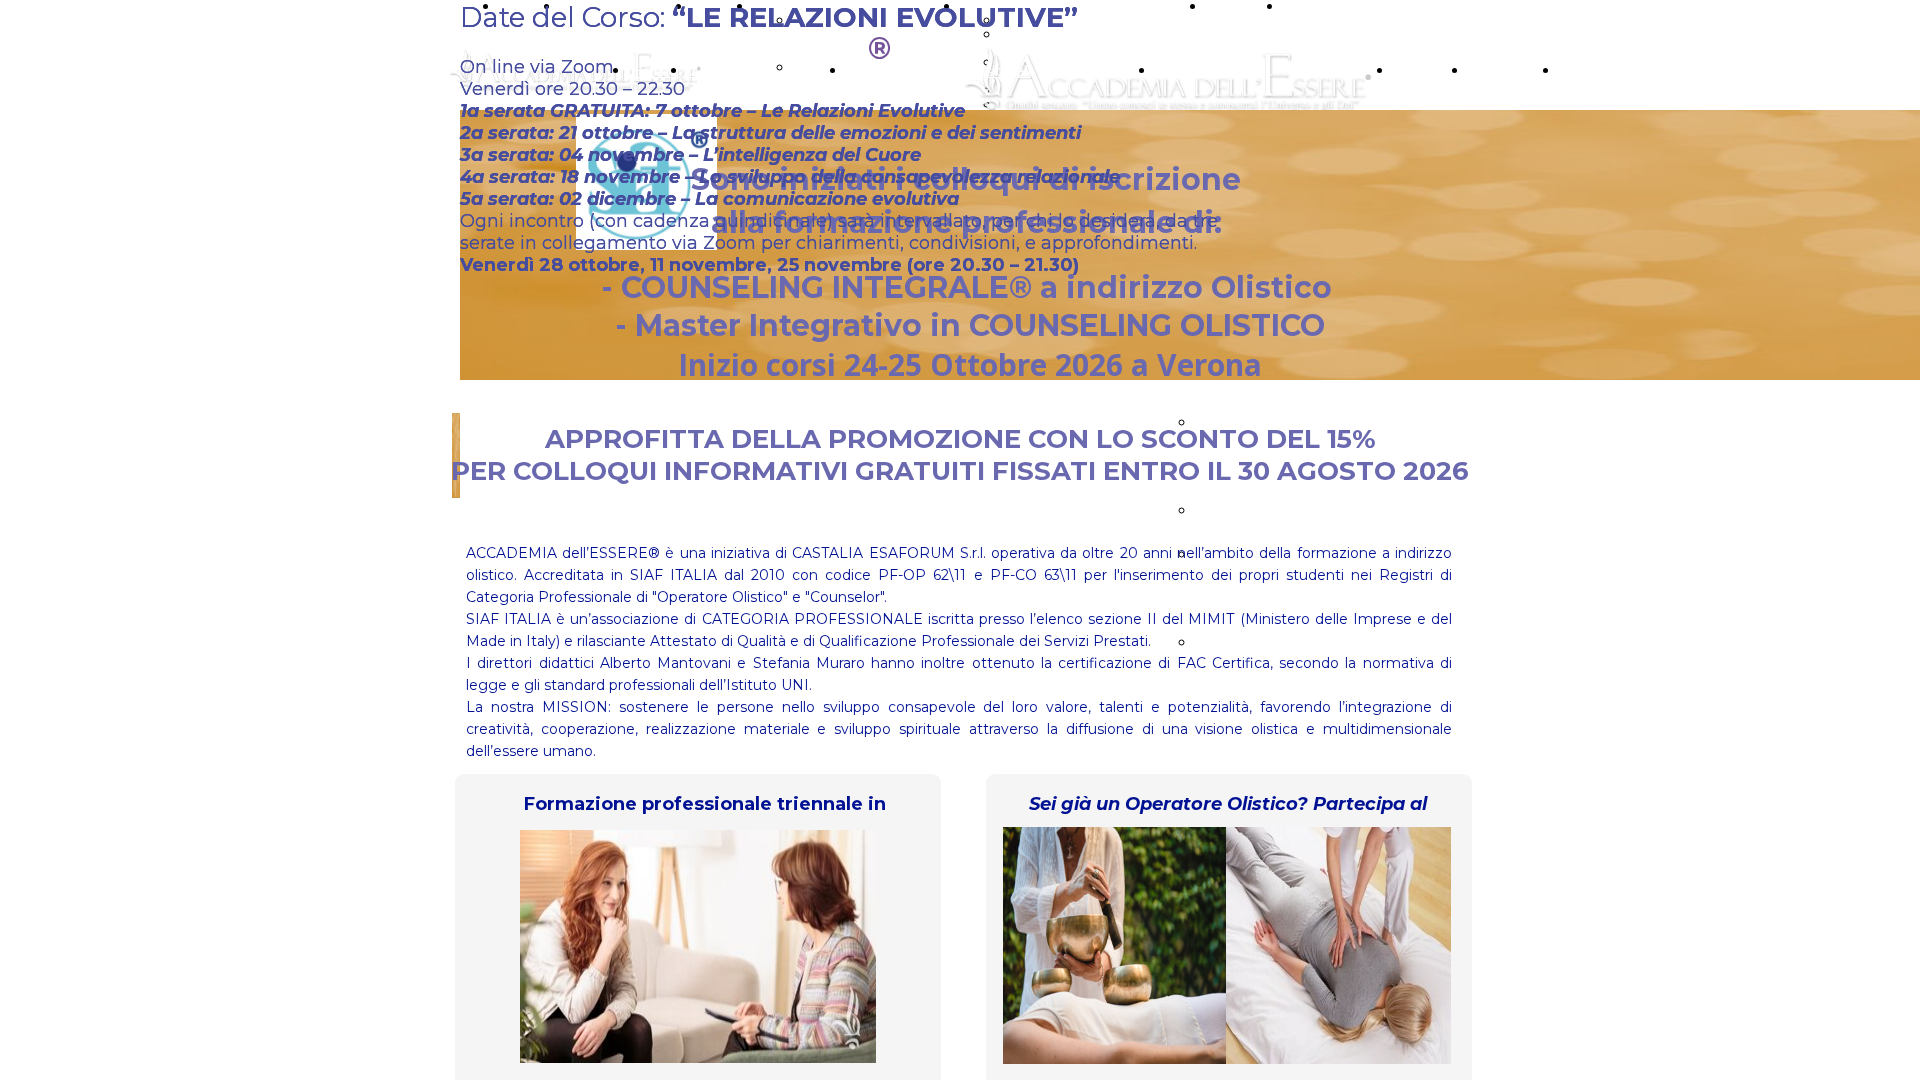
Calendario (1510, 70)
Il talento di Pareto (1266, 510)
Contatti (1590, 70)
